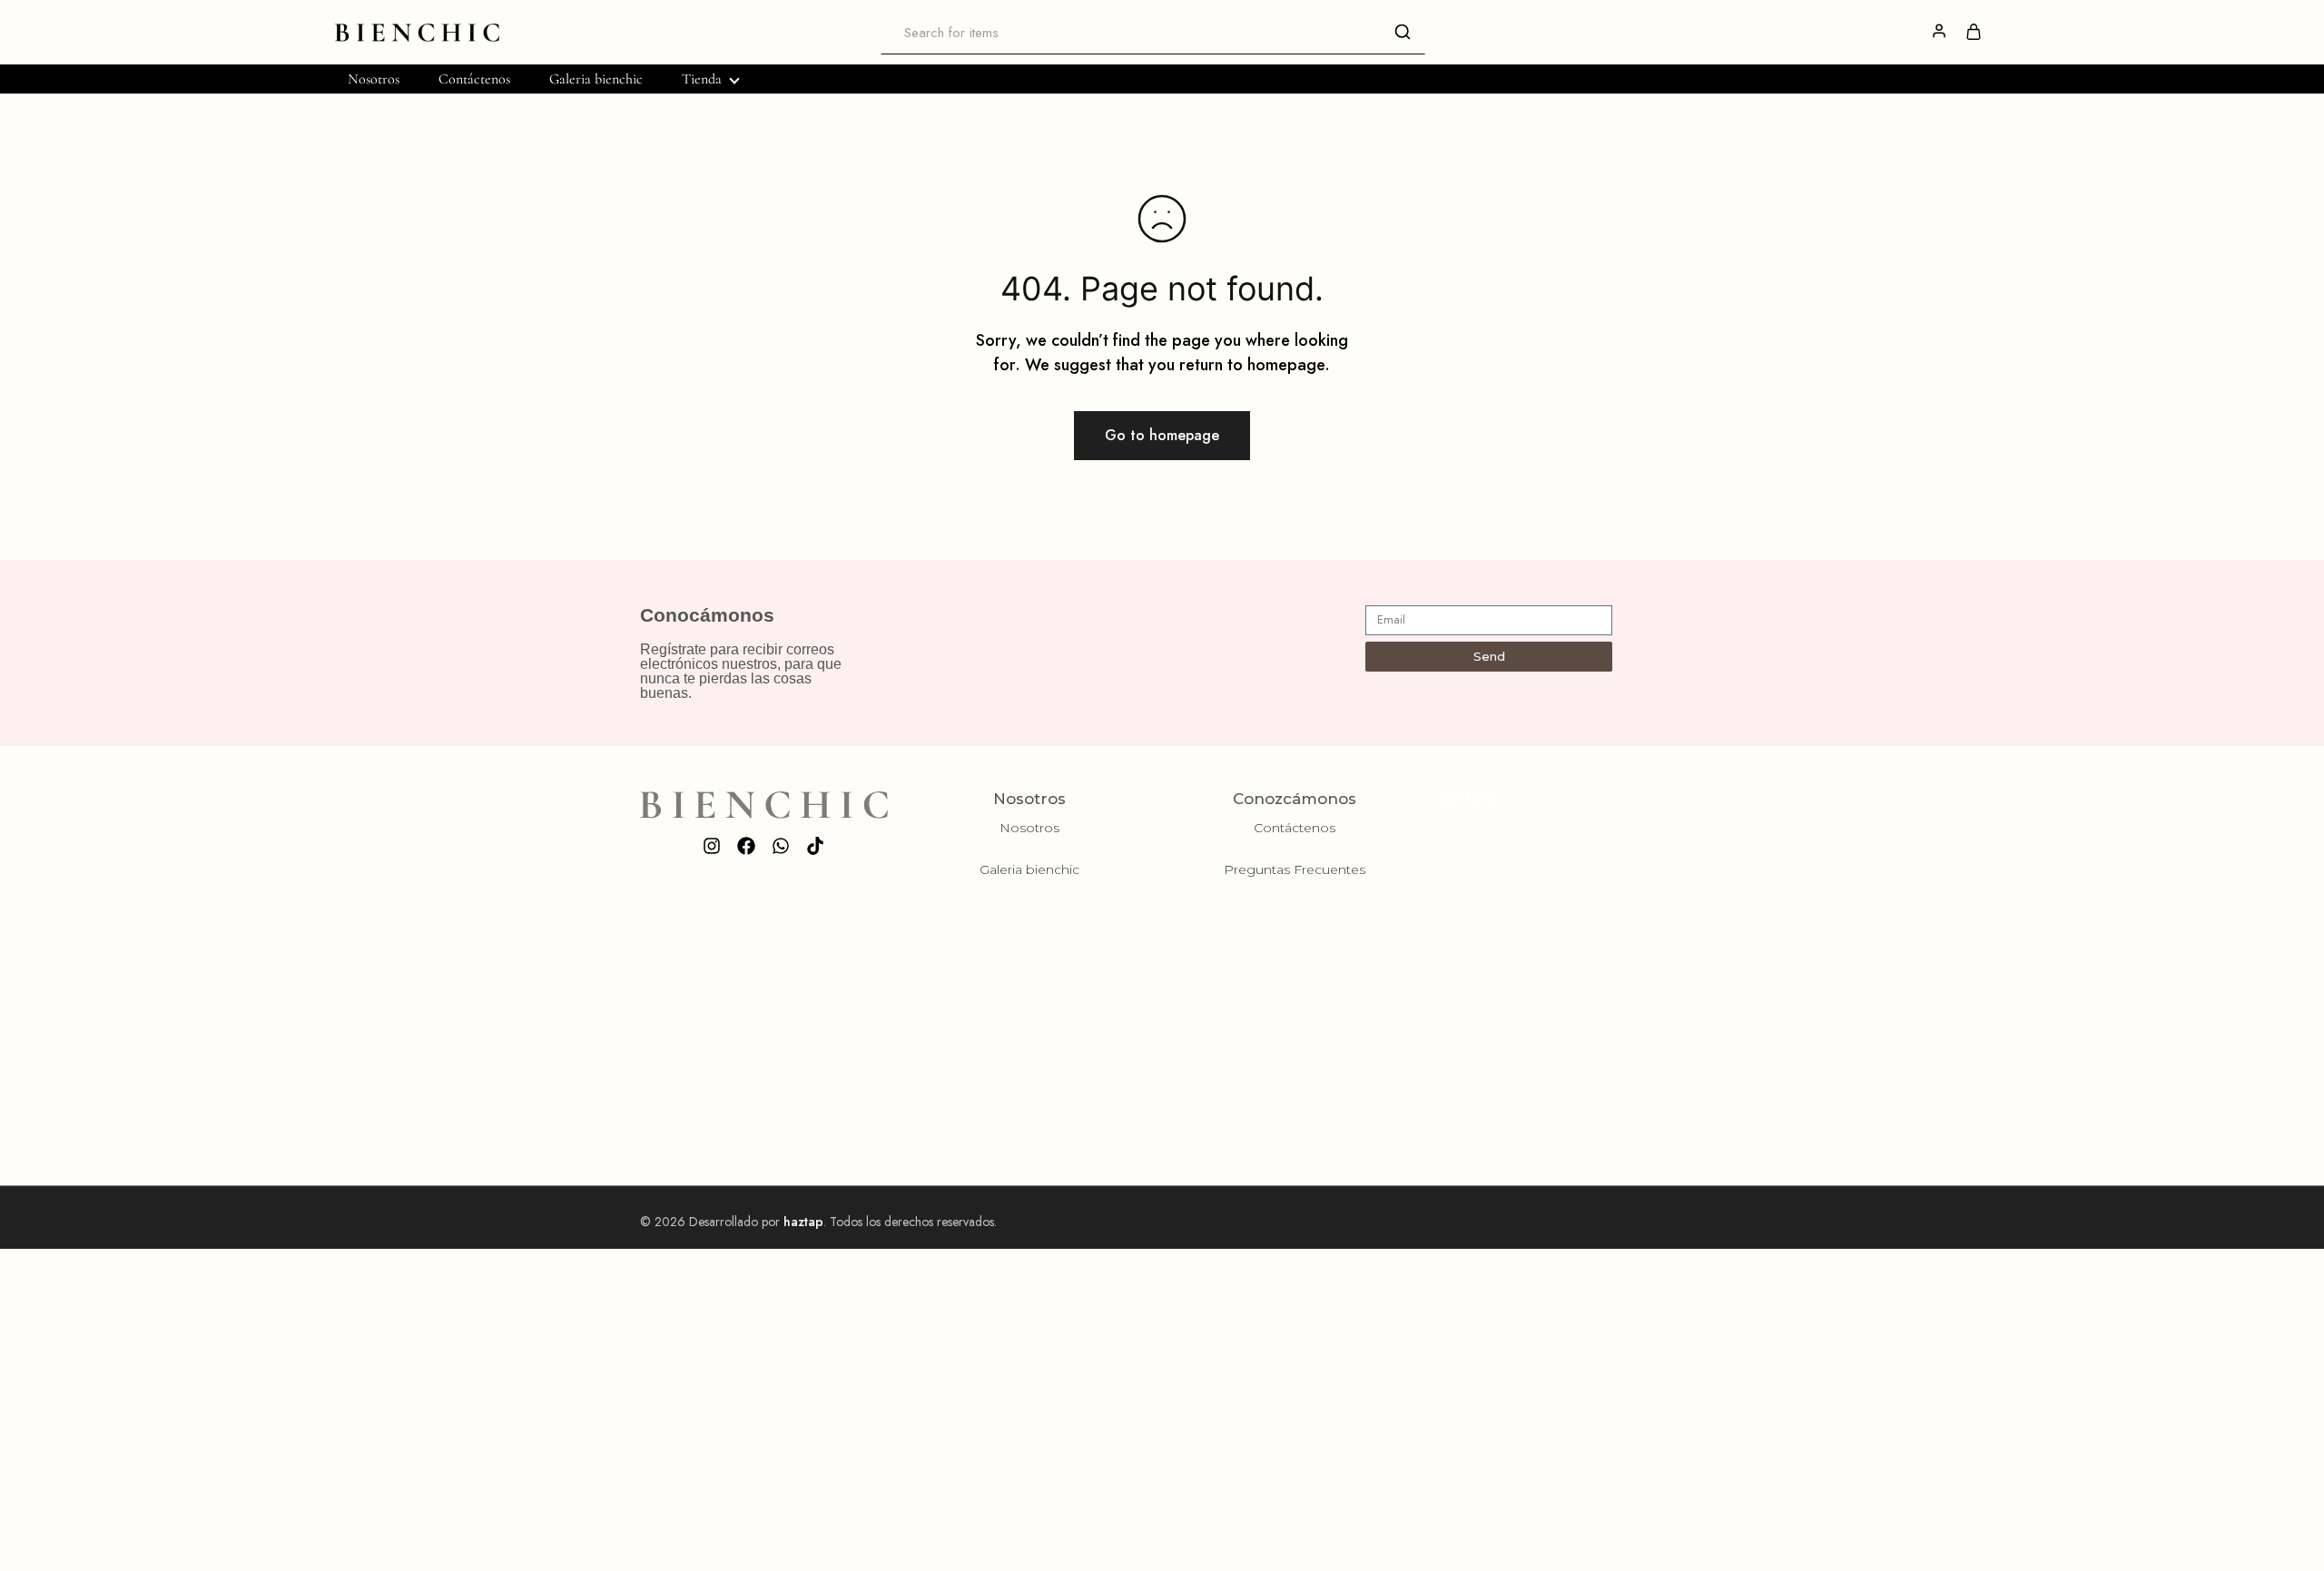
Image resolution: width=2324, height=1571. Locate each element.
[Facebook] (746, 846)
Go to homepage (1162, 435)
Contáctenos (474, 79)
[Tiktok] (815, 846)
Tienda (702, 79)
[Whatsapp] (781, 846)
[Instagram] (712, 846)
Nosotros (374, 79)
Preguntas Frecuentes (1295, 869)
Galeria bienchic (596, 79)
